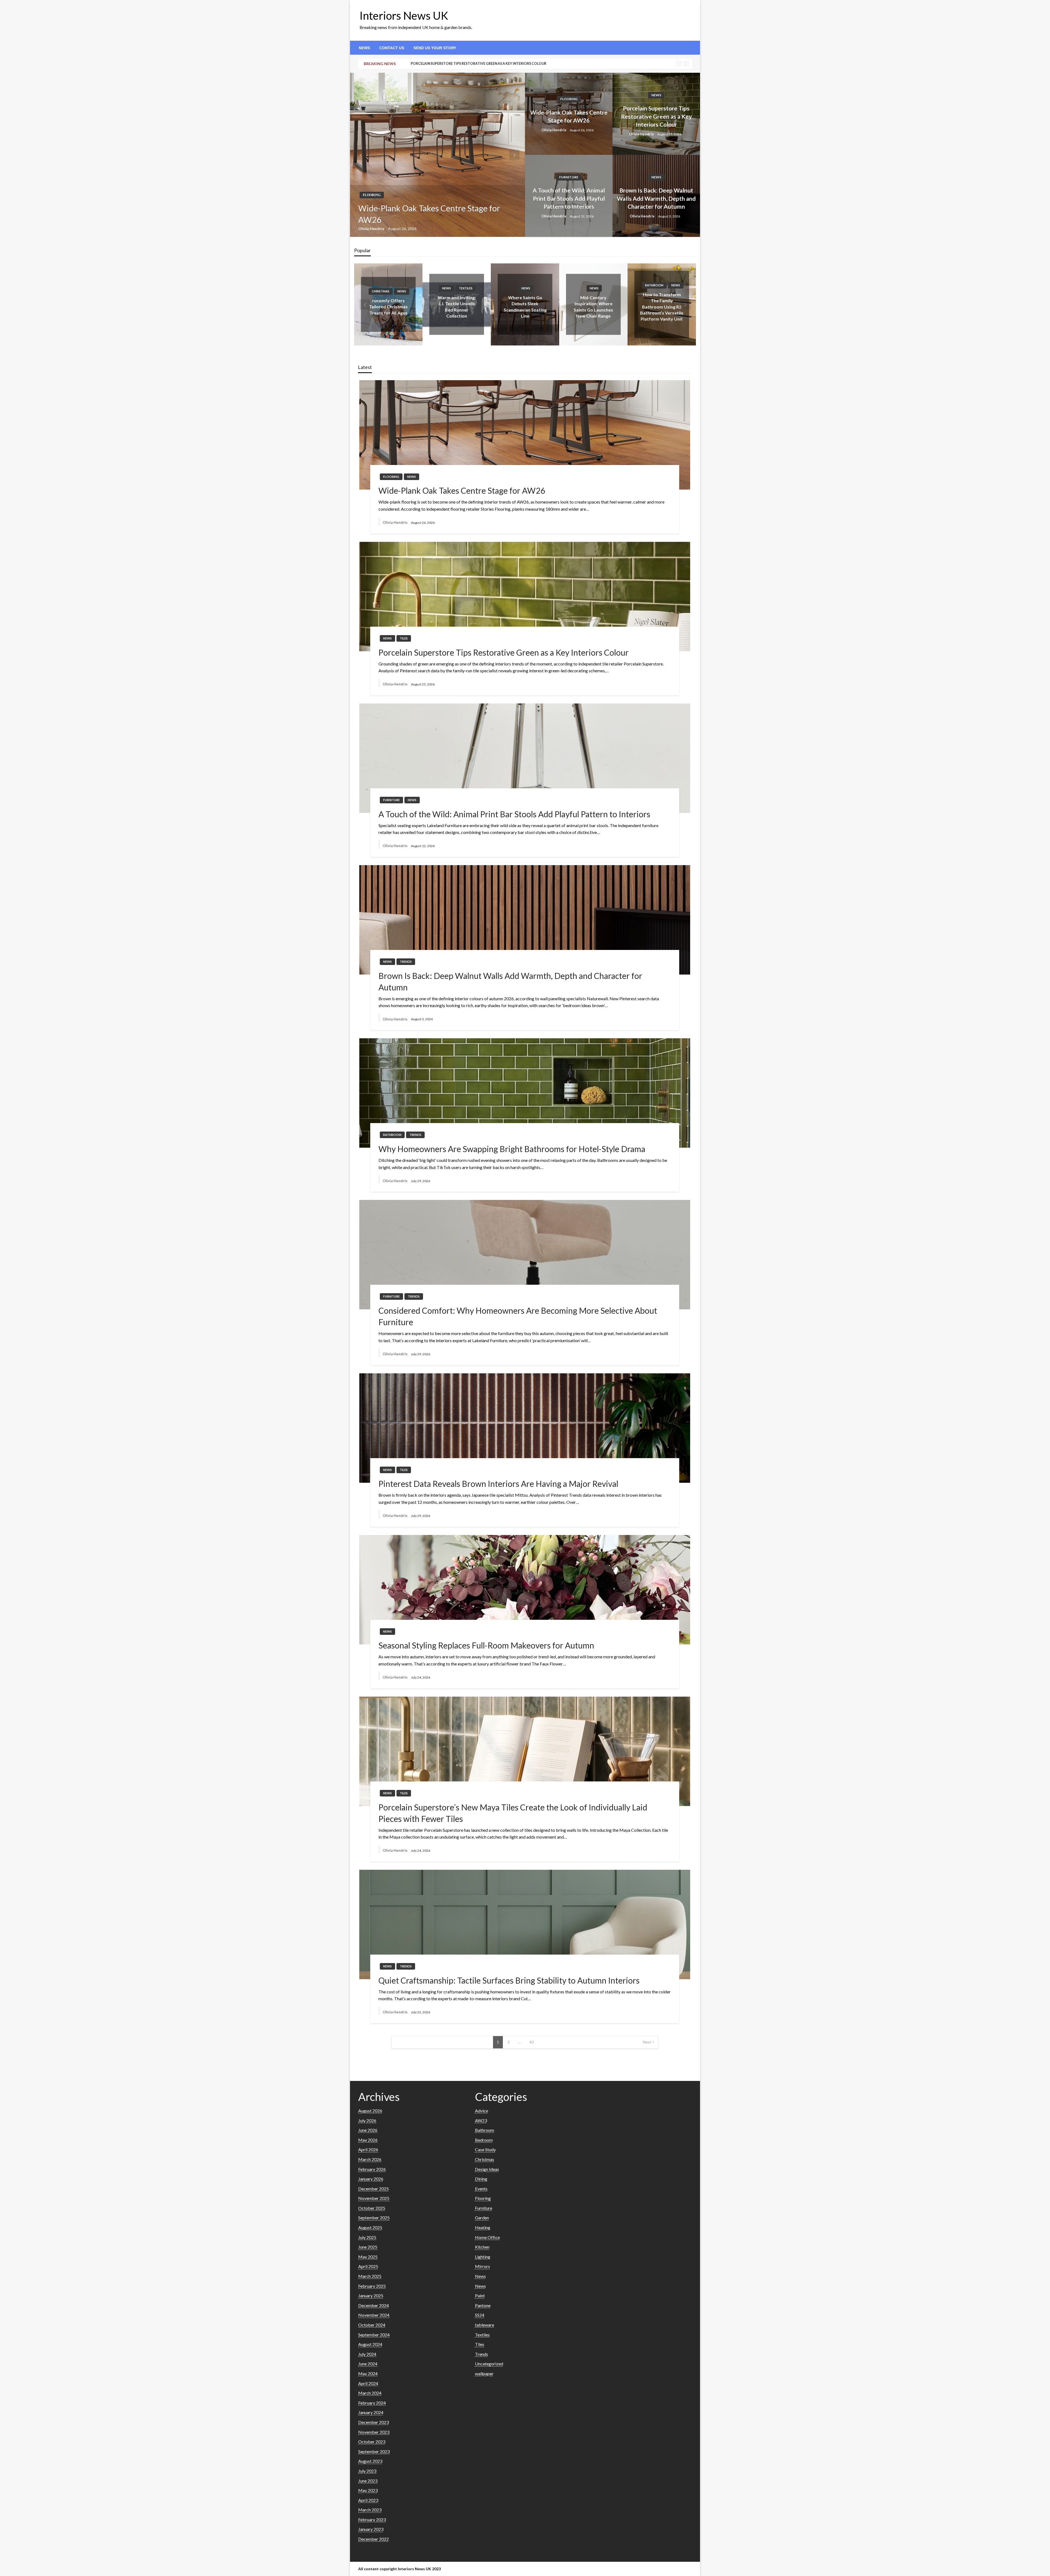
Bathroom (449, 285)
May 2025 (368, 2257)
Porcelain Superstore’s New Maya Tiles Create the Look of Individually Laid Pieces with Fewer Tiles (513, 1813)
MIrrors (482, 2266)
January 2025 (371, 2296)
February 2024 (372, 2403)
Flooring (372, 195)
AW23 (481, 2120)
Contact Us (392, 48)
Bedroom (484, 2140)
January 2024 (371, 2412)
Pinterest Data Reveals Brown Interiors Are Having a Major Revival (498, 1484)
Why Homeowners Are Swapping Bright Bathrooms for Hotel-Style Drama (481, 64)
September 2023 (374, 2451)
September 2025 (374, 2218)
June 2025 (368, 2247)
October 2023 (372, 2442)
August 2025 (370, 2227)
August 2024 (370, 2344)
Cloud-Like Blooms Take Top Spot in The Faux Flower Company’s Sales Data (525, 307)
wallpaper (484, 2373)
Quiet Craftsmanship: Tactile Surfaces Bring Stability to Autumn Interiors (509, 1980)
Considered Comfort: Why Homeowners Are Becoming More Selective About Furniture (518, 1316)
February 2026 (372, 2169)
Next (647, 2042)
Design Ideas (654, 291)
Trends (534, 285)
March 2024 (370, 2393)
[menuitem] (364, 48)
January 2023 (371, 2529)
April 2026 (368, 2149)
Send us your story (435, 48)
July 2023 (367, 2471)
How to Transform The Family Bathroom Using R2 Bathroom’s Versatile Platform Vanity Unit (457, 307)
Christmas (586, 291)
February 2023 (372, 2520)
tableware (485, 2325)
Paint (480, 2296)
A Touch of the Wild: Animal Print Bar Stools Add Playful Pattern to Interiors (569, 198)
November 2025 (374, 2198)
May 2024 (368, 2373)
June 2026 (368, 2130)
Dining (481, 2179)
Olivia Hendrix (372, 229)
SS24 (480, 2315)
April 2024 (368, 2383)
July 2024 (367, 2354)
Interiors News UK (404, 16)
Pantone (483, 2305)
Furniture (569, 177)
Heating (483, 2227)
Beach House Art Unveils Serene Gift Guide (593, 307)
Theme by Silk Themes (462, 2569)
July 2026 (367, 2120)
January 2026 (371, 2179)
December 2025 (374, 2189)
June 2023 (368, 2481)
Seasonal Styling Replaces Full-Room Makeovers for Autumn (486, 1645)
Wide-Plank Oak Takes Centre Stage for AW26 (429, 214)
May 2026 (368, 2140)
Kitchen (482, 2247)
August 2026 (370, 2111)
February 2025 (372, 2286)
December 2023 (374, 2422)
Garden (482, 2218)
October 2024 (372, 2325)
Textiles (482, 2335)
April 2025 (368, 2266)
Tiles (404, 638)
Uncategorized (489, 2364)
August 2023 (370, 2461)
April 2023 (368, 2500)
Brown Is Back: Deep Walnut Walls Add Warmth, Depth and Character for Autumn (656, 198)
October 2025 (372, 2208)
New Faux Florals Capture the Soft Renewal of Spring (662, 307)
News (364, 48)
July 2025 (367, 2237)
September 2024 (374, 2335)
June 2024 (368, 2364)
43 (532, 2042)
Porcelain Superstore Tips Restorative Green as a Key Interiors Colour (656, 116)
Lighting (483, 2257)
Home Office (487, 2237)
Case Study (485, 2149)
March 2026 (370, 2159)
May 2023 (368, 2490)
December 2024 (374, 2305)
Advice (482, 2111)
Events (481, 2189)
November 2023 (374, 2432)
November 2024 (374, 2315)
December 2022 (374, 2539)
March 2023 (370, 2510)
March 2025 (370, 2276)
